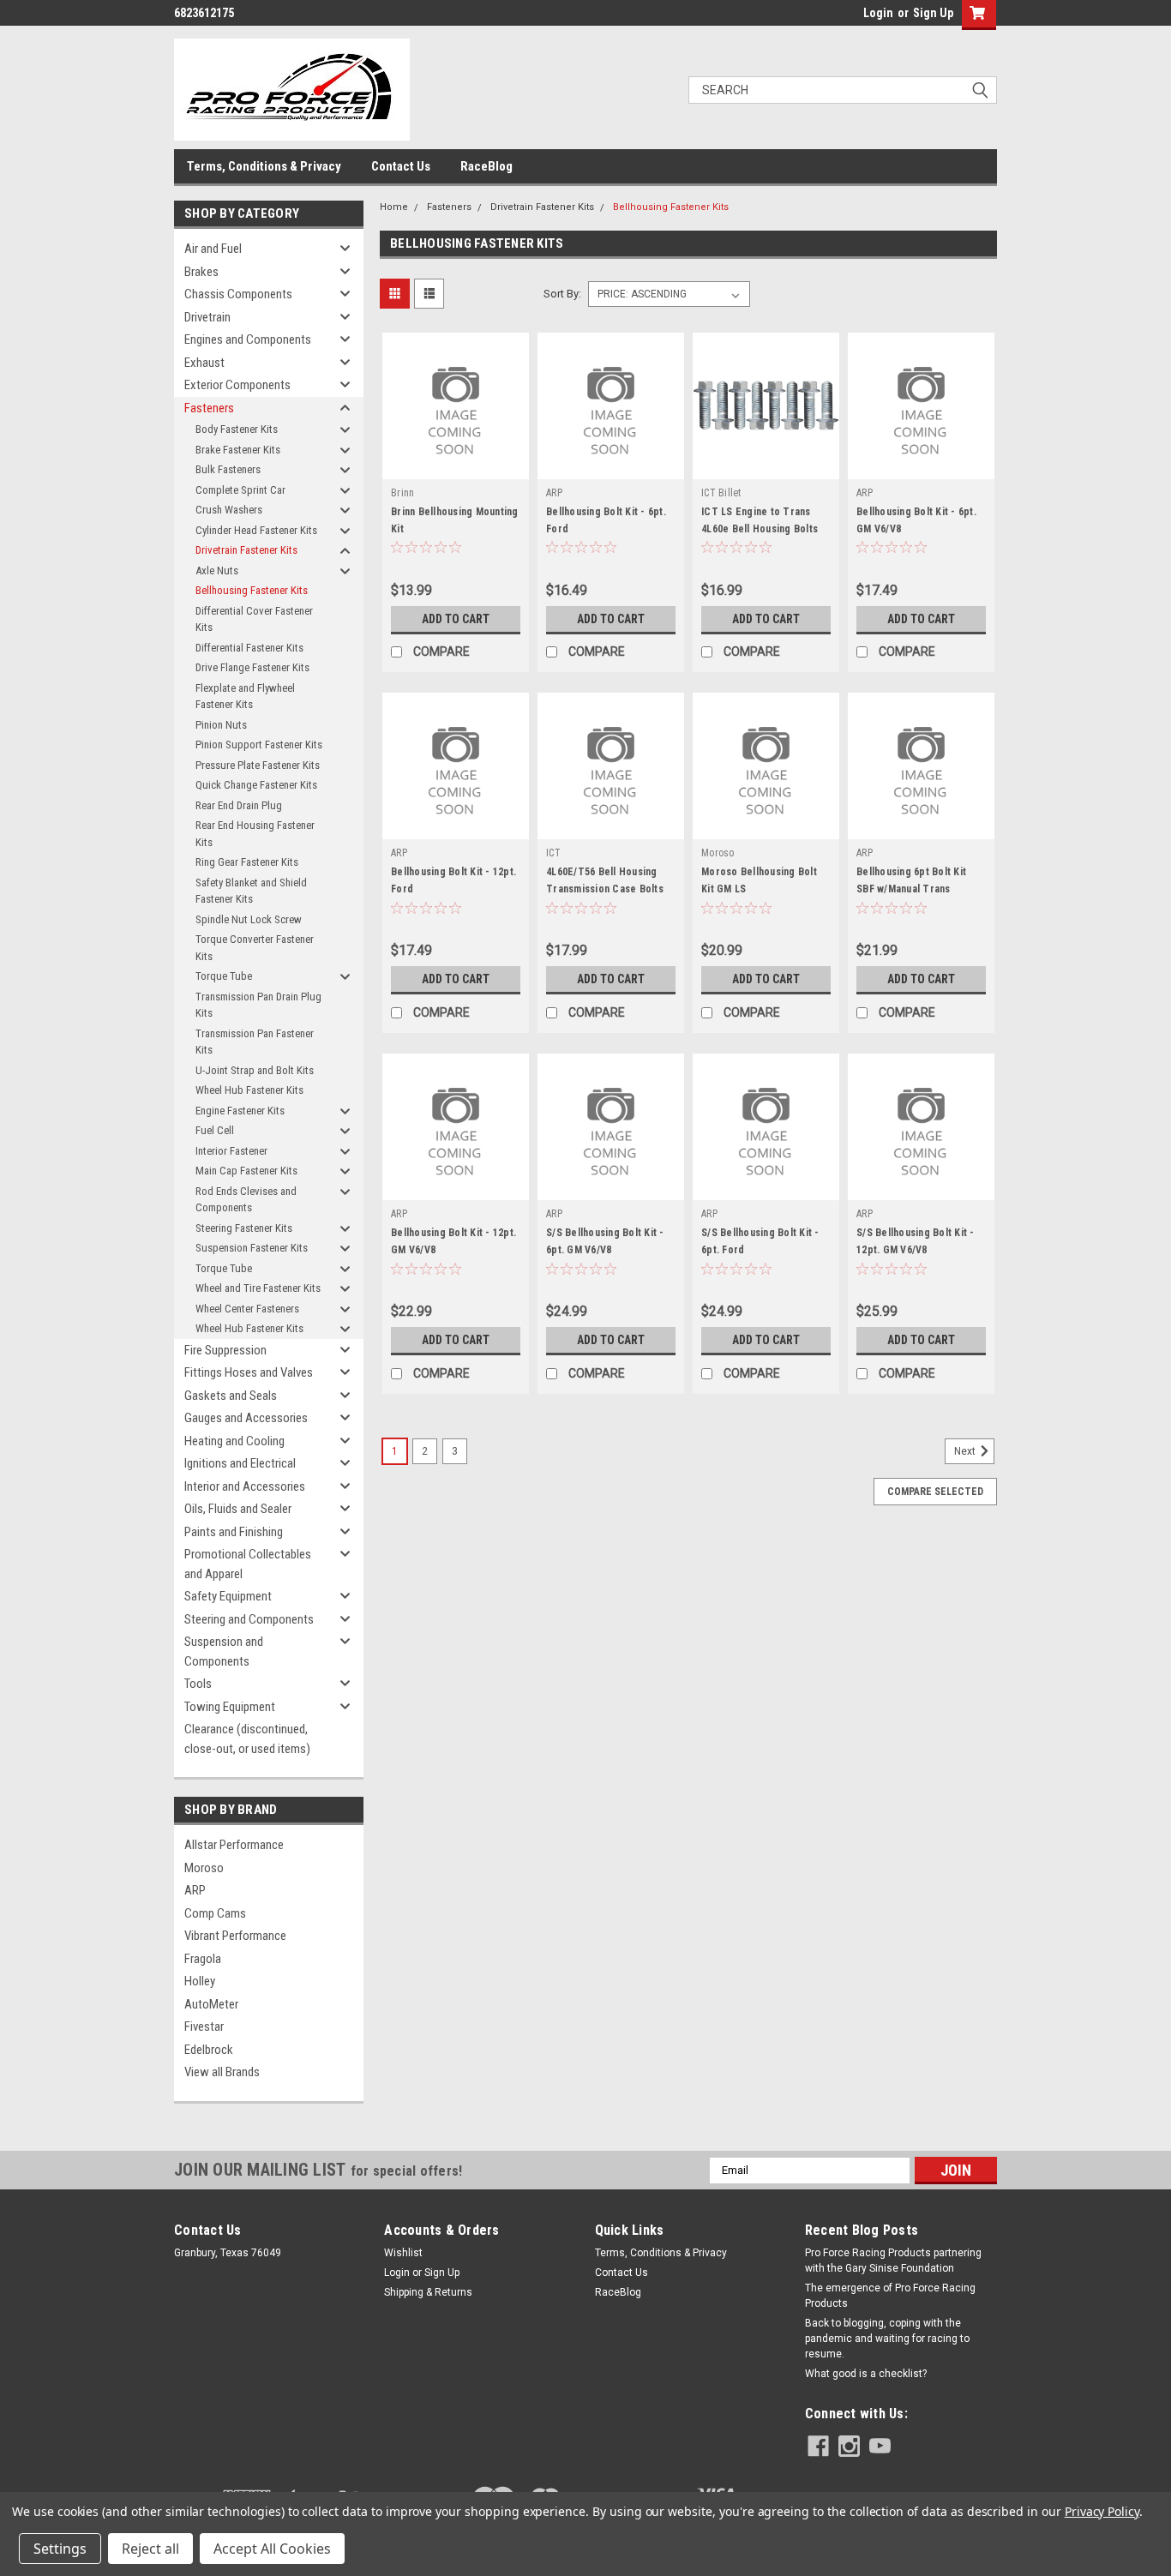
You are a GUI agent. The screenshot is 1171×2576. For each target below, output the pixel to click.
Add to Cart (456, 619)
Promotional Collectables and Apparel (248, 1564)
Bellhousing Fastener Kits (252, 590)
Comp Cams (215, 1913)
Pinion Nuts (221, 725)
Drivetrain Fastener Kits (246, 550)
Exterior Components (237, 385)
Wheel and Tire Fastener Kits (258, 1288)
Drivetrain (207, 317)
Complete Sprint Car (240, 490)
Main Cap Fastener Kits (246, 1171)
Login (878, 13)
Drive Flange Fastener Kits (252, 667)
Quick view (456, 466)
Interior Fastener (231, 1151)
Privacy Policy (1102, 2511)
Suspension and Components (224, 1651)
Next (966, 1452)
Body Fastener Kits (237, 429)
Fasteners (209, 408)
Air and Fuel (213, 249)
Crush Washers (229, 510)
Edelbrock (209, 2050)
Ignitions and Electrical (240, 1463)
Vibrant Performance (235, 1936)
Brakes (201, 272)
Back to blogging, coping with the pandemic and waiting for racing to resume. (887, 2339)
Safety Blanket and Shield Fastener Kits (251, 891)
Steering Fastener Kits (244, 1228)
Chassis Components (238, 294)
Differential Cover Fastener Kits (254, 619)
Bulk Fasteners (228, 469)
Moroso (204, 1868)
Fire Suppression (225, 1350)
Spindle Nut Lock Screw (249, 919)
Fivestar (204, 2027)
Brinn (402, 493)
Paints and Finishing (234, 1532)
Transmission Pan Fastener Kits (255, 1042)
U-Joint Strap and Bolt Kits (255, 1070)
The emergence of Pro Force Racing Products (890, 2296)
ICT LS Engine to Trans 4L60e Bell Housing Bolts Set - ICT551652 (760, 529)
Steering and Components (249, 1619)
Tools (198, 1684)
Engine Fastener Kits (240, 1111)
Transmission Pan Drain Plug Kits (258, 1005)
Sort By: (562, 294)
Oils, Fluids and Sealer (238, 1509)
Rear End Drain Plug (239, 805)
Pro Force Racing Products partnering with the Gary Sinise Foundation (893, 2261)
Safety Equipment (228, 1596)
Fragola (203, 1959)
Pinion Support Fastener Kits (259, 745)
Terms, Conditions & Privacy (264, 166)
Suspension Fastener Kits (252, 1248)
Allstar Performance (234, 1845)
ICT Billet (721, 493)
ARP (195, 1890)
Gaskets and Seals (231, 1396)
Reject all (150, 2549)
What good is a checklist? (866, 2374)
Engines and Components (248, 339)
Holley (200, 1981)
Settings (60, 2549)
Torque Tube (224, 976)
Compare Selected (935, 1492)
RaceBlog (486, 166)
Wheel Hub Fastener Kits (249, 1090)
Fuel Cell (215, 1130)
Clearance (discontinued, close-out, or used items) (247, 1739)
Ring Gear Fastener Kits (247, 862)
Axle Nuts (217, 570)
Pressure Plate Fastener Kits (258, 765)
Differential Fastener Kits (249, 648)
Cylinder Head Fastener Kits (256, 530)
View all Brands (222, 2072)
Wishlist (403, 2253)
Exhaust (204, 363)
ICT (553, 853)
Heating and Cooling (234, 1441)
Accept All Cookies (272, 2549)
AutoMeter (211, 2004)
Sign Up (933, 13)
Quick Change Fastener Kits (256, 785)
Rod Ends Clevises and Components (246, 1200)
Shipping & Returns (428, 2292)
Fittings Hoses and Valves (249, 1372)
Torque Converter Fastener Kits (255, 948)
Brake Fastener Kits (238, 450)
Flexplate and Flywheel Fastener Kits (245, 697)
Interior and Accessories (245, 1486)
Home (394, 207)
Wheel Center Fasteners (247, 1309)
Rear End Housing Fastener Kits (255, 834)
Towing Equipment (230, 1707)
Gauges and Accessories (246, 1418)
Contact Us (401, 166)
